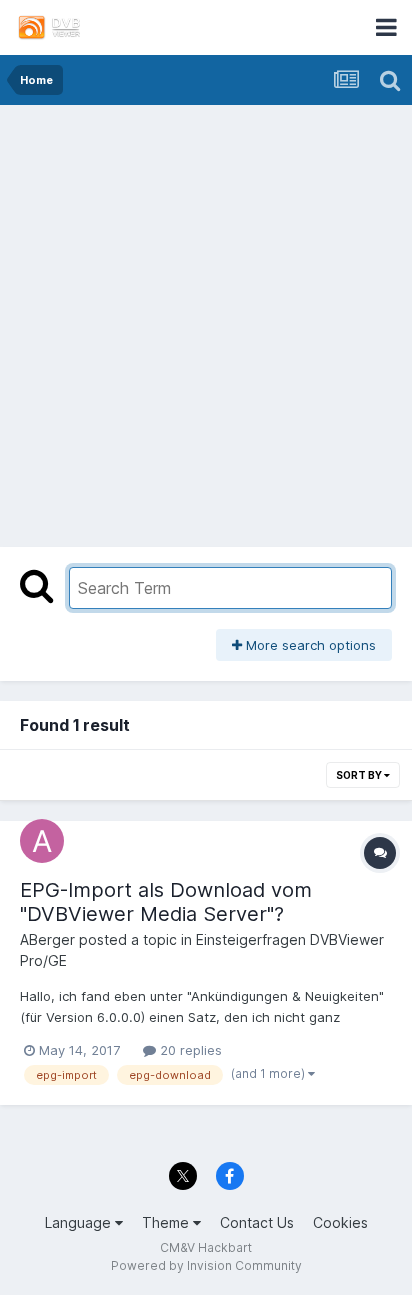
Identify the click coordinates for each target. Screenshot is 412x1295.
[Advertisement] (206, 321)
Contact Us (257, 1222)
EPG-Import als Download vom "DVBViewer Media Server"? (166, 902)
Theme (167, 1222)
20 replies (189, 1050)
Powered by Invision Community (206, 1265)
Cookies (340, 1222)
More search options (309, 645)
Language (80, 1222)
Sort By (360, 775)
